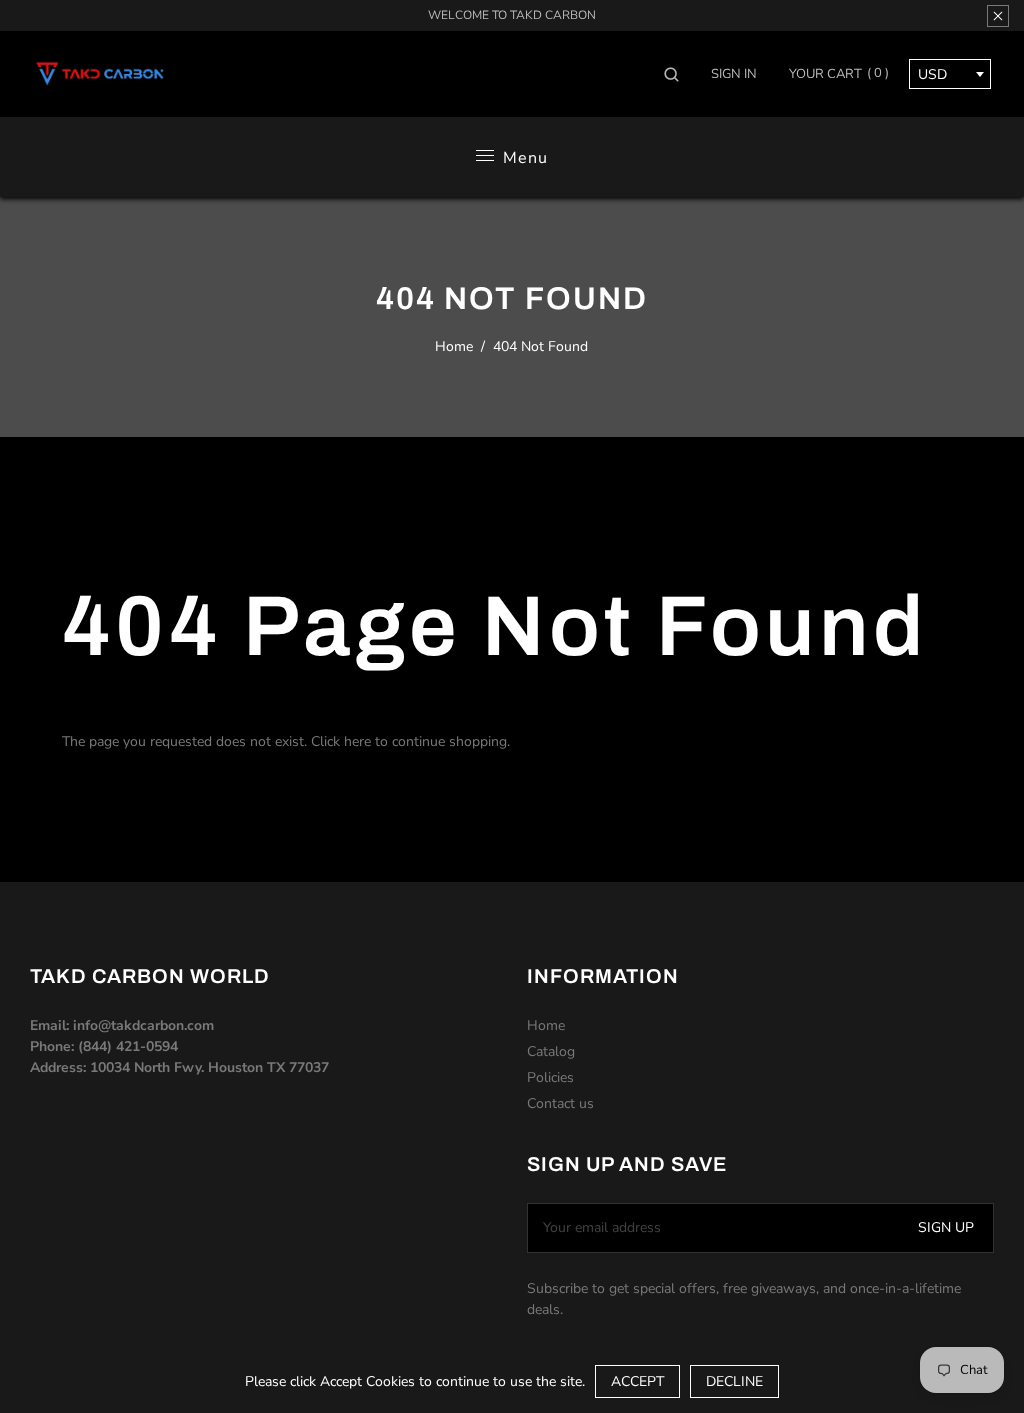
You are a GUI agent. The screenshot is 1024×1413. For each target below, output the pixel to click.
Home (454, 346)
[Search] (679, 74)
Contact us (560, 1103)
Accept (637, 1381)
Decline (734, 1381)
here (357, 741)
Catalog (551, 1051)
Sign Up (946, 1227)
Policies (550, 1077)
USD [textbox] (932, 74)
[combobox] (950, 74)
